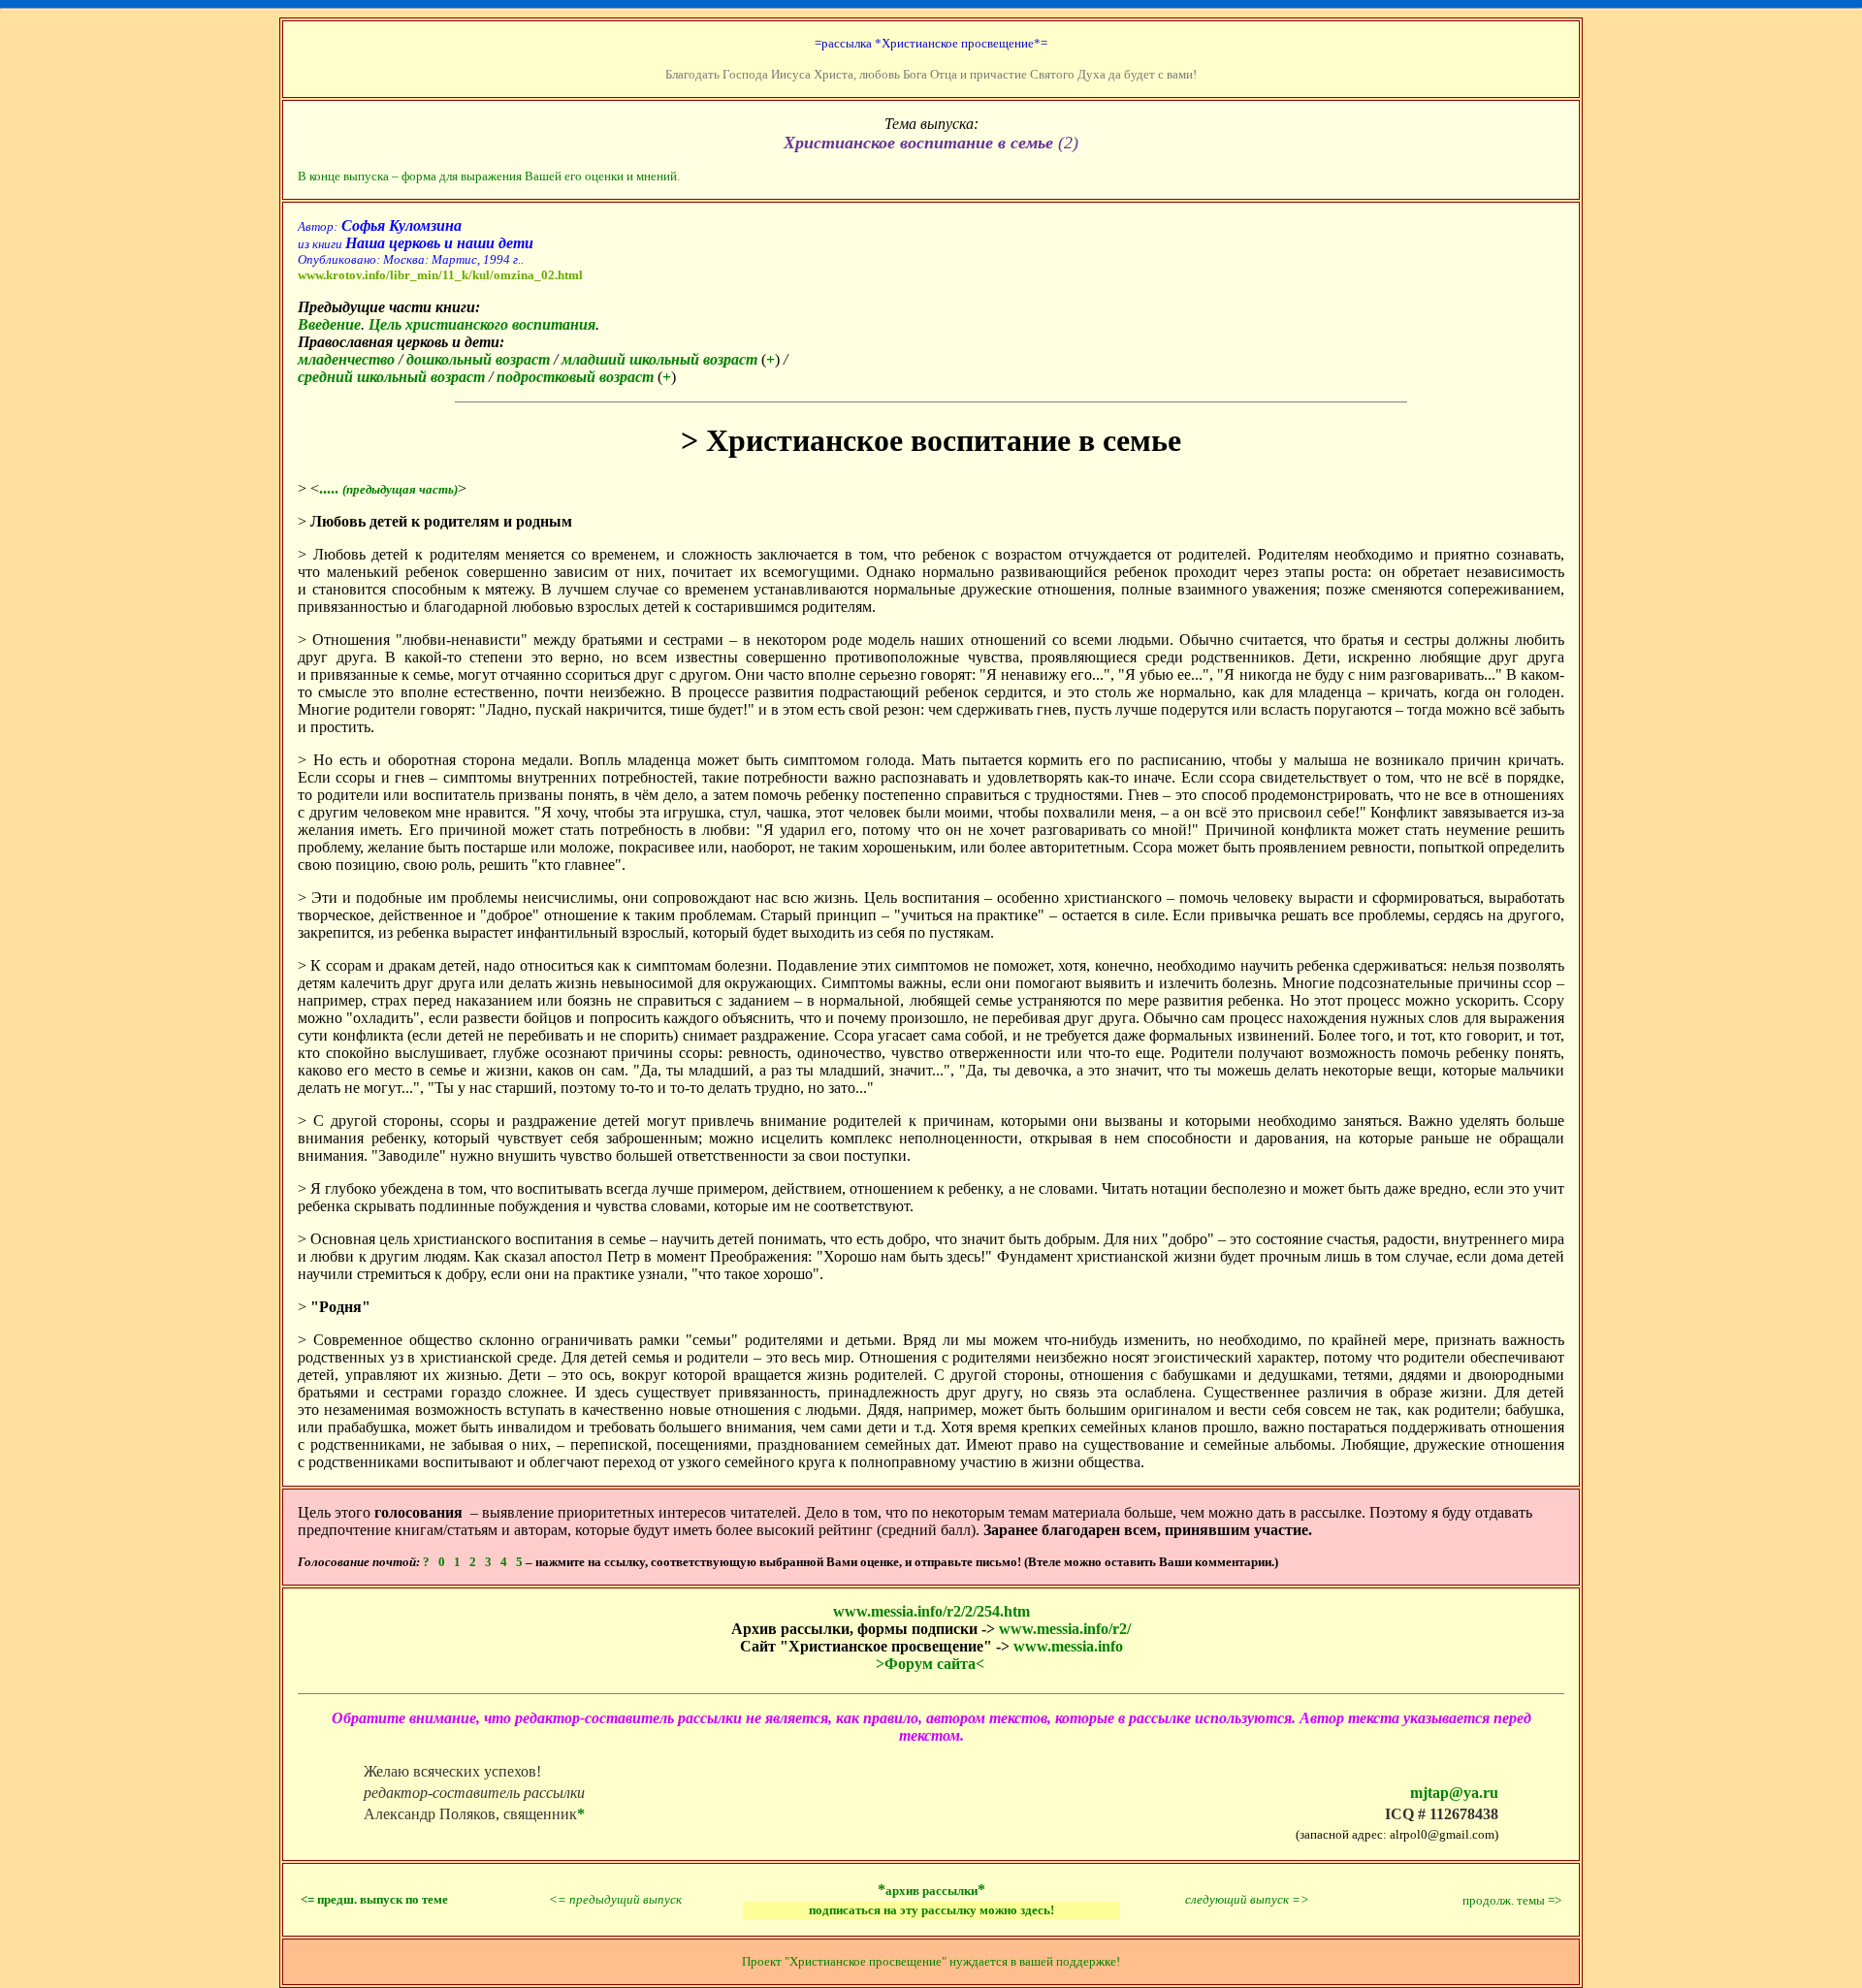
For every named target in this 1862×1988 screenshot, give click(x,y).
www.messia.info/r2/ (1065, 1629)
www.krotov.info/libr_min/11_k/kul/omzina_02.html (440, 275)
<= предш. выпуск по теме (374, 1899)
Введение (329, 324)
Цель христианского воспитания (482, 324)
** (931, 1890)
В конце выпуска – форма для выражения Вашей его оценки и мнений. (489, 176)
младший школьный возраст (659, 359)
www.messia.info (1068, 1646)
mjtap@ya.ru (1454, 1793)
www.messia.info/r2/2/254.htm (931, 1611)
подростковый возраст (575, 377)
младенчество (346, 359)
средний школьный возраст (391, 377)
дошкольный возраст (478, 359)
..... (388, 488)
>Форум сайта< (930, 1664)
